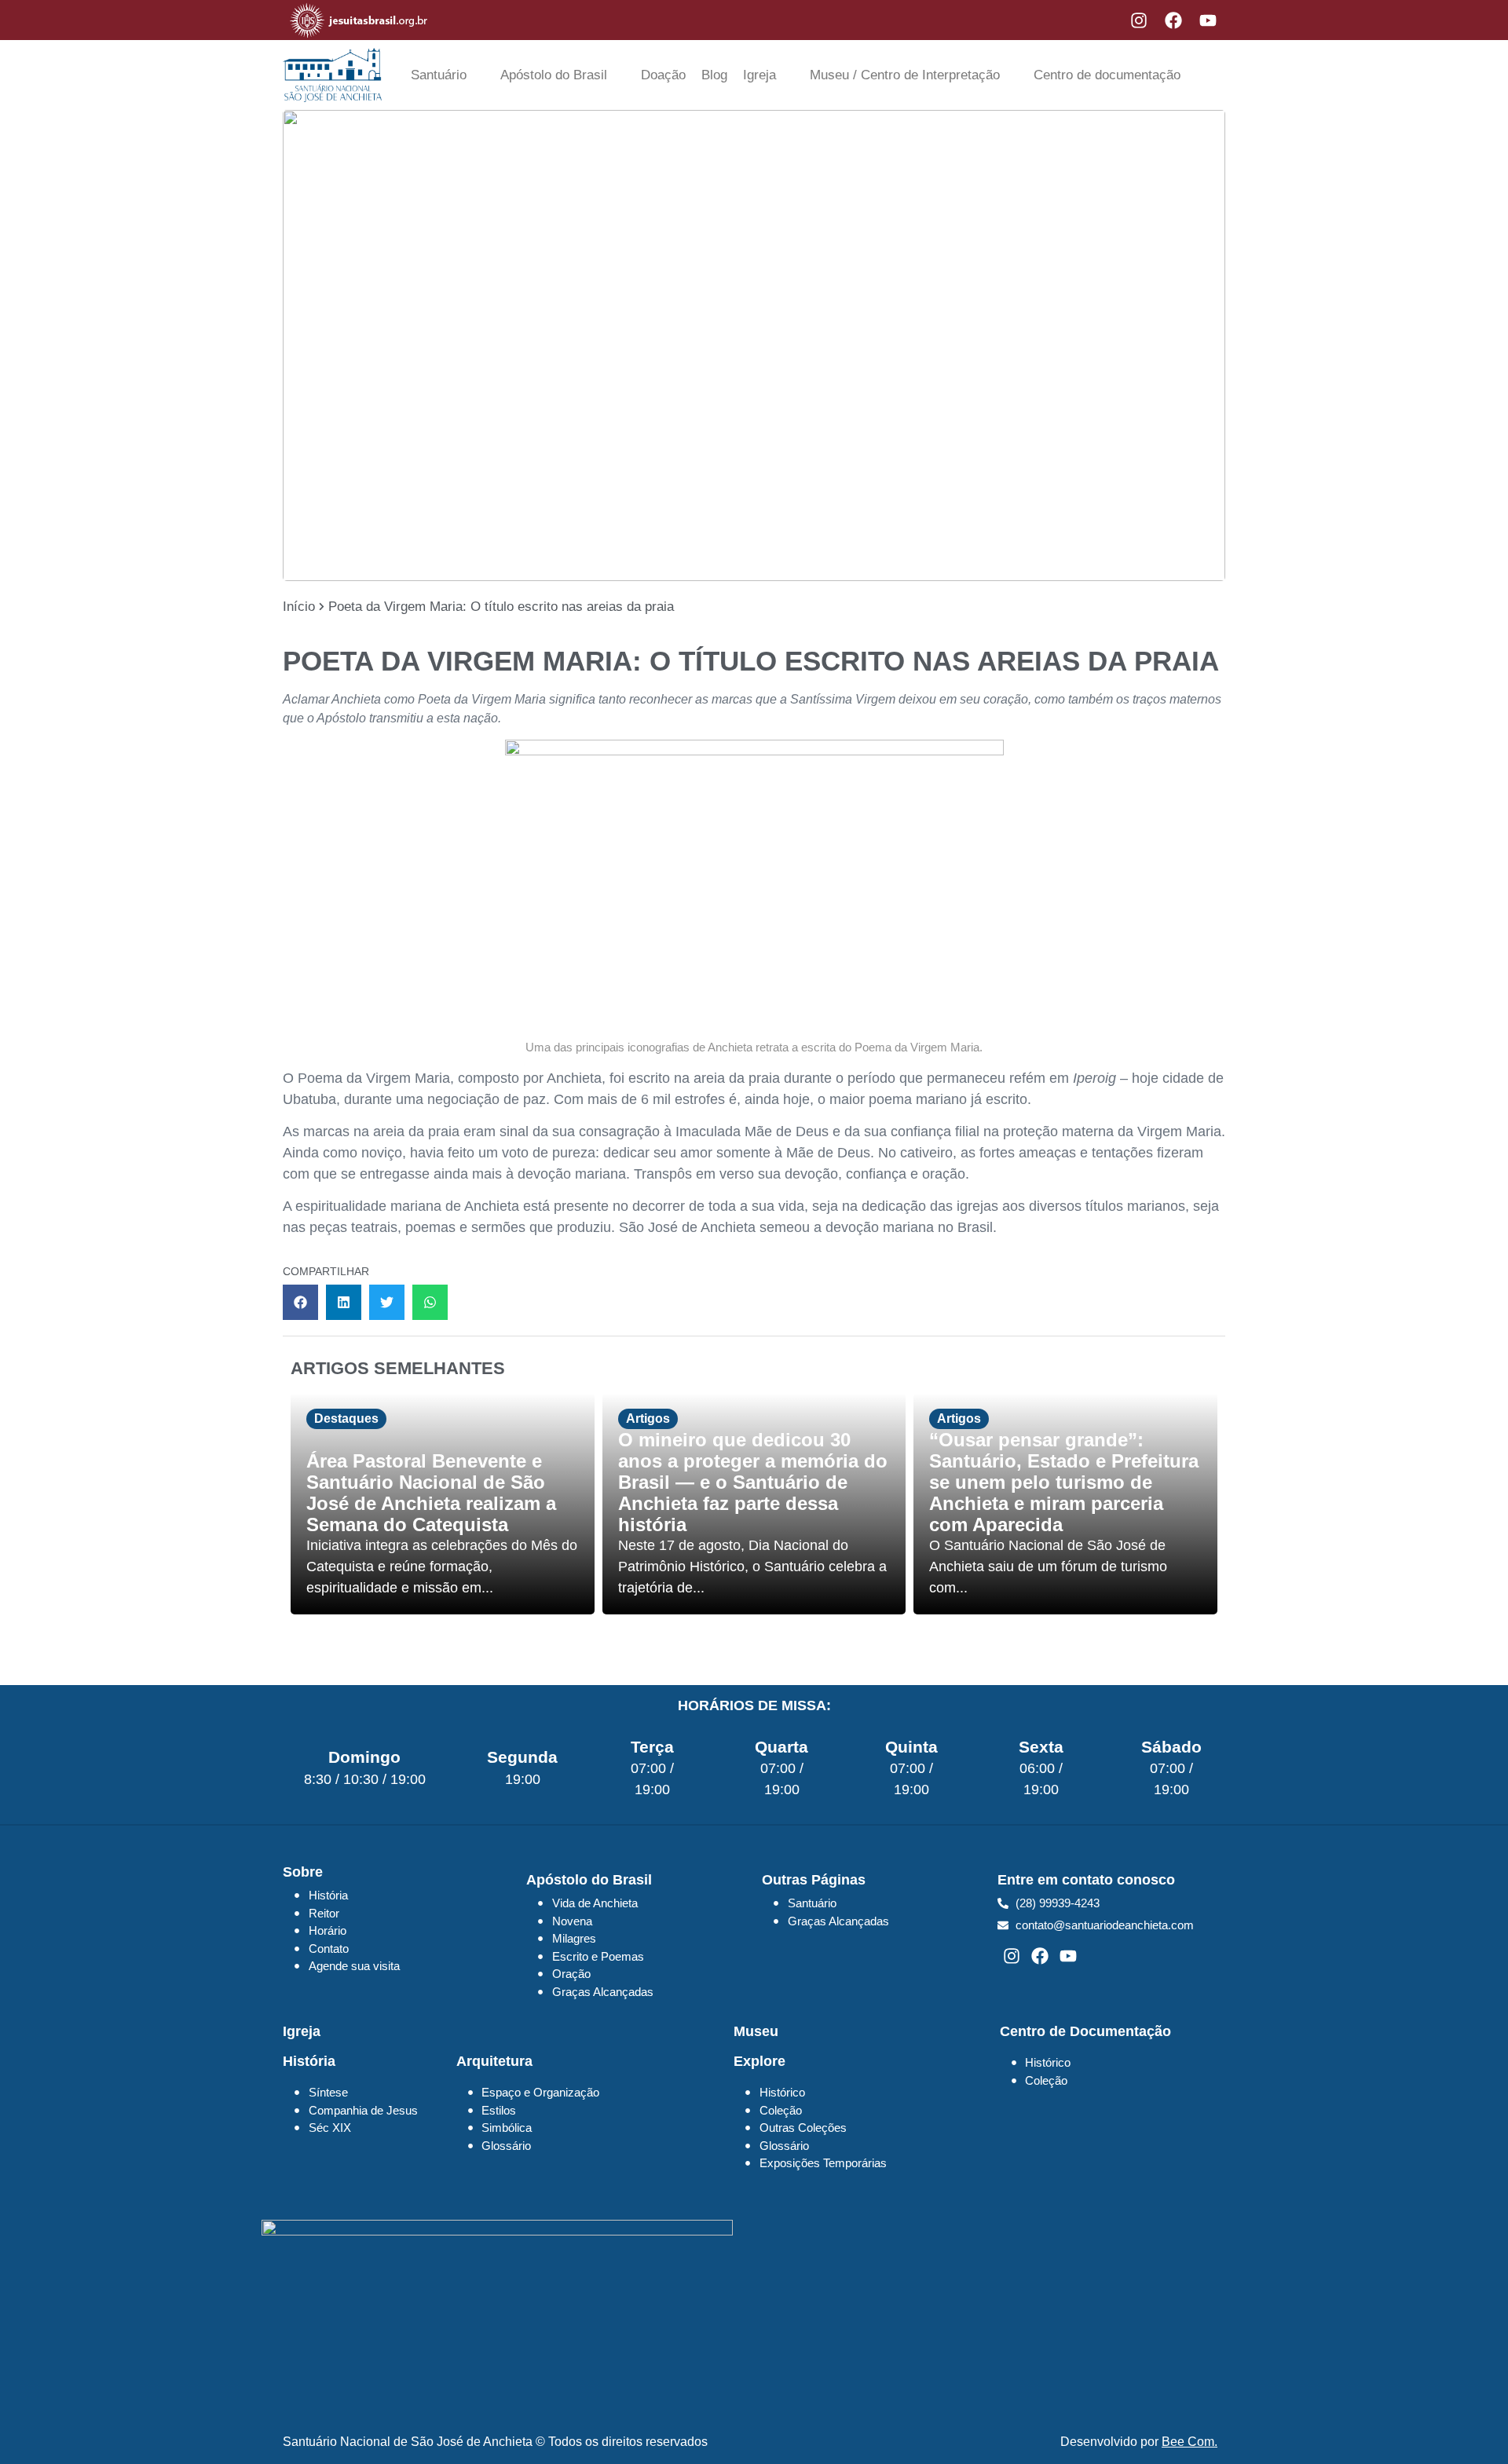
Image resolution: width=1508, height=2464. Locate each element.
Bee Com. (1190, 2442)
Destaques (346, 1418)
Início (299, 607)
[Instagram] (1139, 20)
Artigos (648, 1418)
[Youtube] (1208, 20)
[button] (300, 1302)
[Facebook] (1173, 20)
